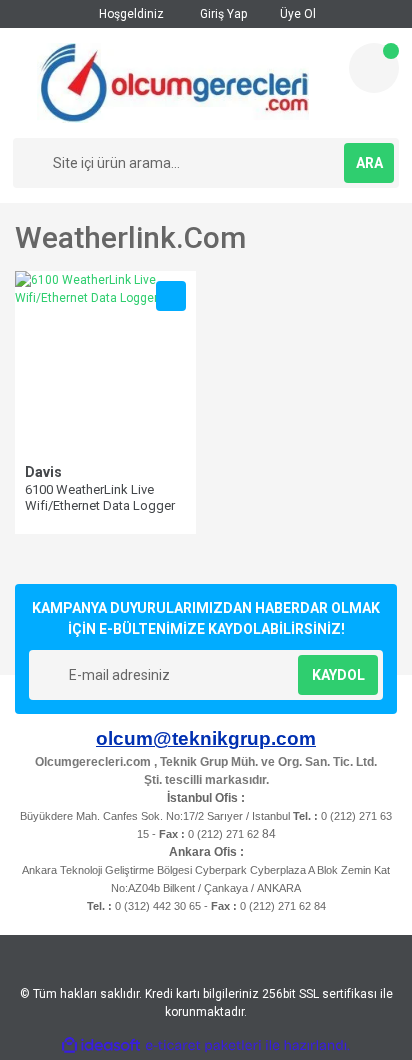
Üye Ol (296, 14)
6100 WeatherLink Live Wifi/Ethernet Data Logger (100, 497)
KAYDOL (338, 675)
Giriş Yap (222, 14)
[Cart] (374, 68)
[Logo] (173, 83)
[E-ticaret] (203, 1046)
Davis (43, 472)
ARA (369, 163)
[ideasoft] (101, 1045)
